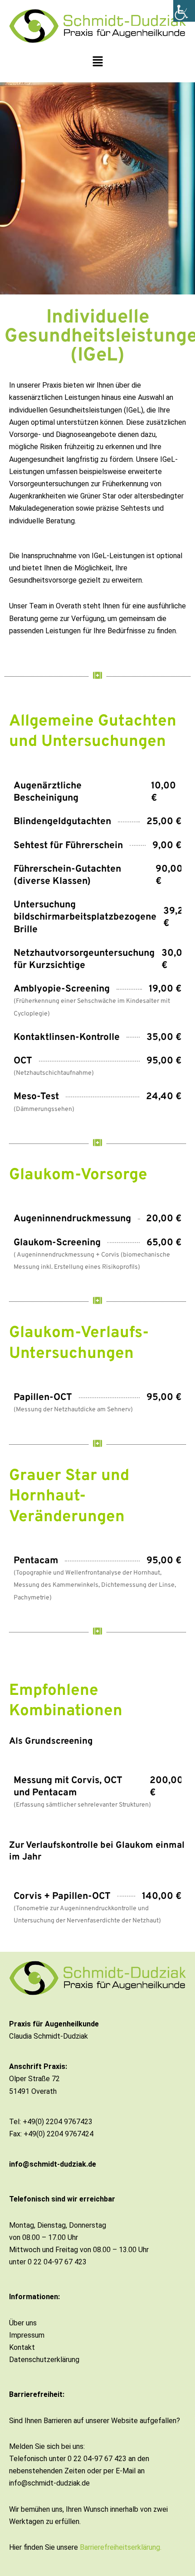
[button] (97, 62)
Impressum (27, 2335)
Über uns (23, 2323)
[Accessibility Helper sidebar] (184, 11)
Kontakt (22, 2347)
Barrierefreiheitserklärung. (121, 2547)
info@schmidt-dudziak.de (53, 2164)
